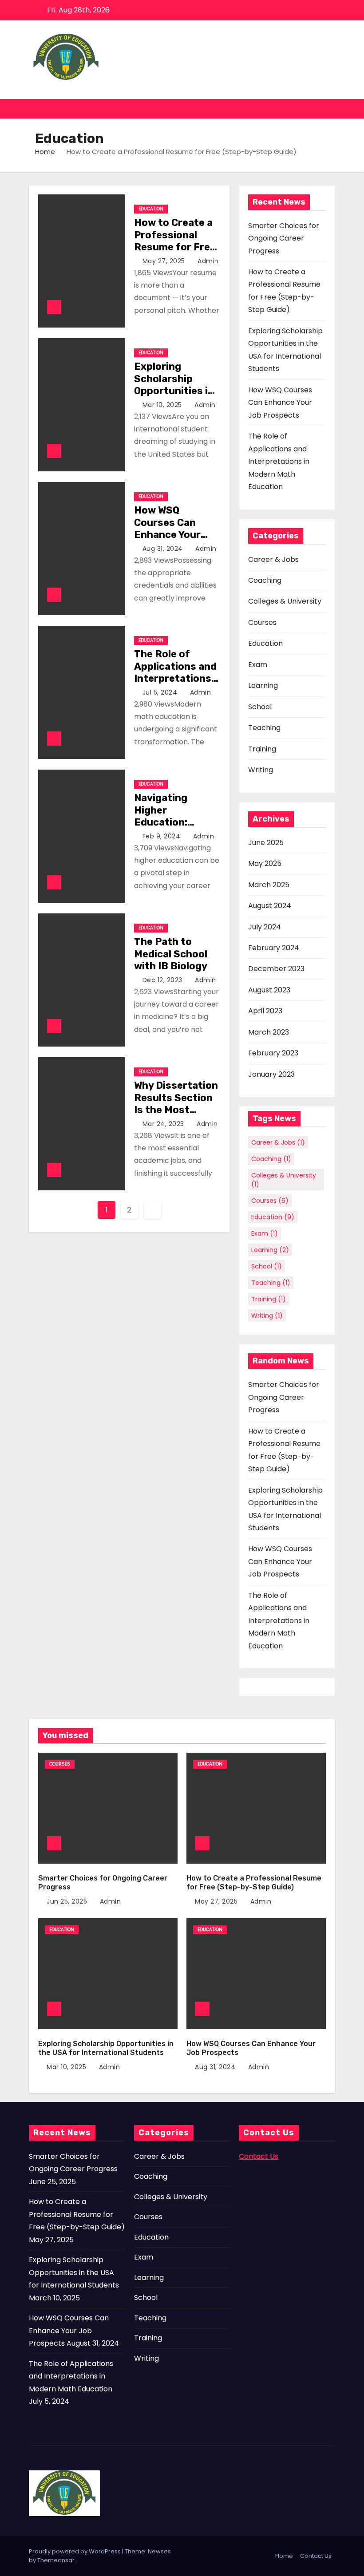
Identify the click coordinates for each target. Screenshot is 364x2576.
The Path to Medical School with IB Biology (171, 954)
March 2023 (269, 1032)
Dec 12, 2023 (164, 980)
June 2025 (266, 843)
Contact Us (316, 2556)
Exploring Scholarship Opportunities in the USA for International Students (174, 397)
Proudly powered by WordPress (75, 2551)
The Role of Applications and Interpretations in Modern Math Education (175, 678)
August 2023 (269, 990)
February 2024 (274, 948)
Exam (258, 665)
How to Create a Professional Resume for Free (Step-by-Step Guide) (175, 247)
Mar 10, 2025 (163, 405)
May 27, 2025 (165, 261)
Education (151, 209)
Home (45, 152)
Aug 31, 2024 (164, 549)
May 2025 (265, 863)
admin (207, 261)
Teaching (264, 728)
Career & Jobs (273, 559)
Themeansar (56, 2560)
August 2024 (270, 906)
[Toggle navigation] (327, 109)
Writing (261, 770)
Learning (263, 685)
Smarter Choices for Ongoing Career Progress (284, 238)
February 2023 (273, 1053)
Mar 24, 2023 (164, 1124)
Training (262, 749)
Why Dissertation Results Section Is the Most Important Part (176, 1104)
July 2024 (265, 927)
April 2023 (265, 1011)
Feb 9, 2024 (162, 836)
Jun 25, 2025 (68, 1901)
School (260, 707)
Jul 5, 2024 (161, 692)
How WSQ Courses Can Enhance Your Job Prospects (170, 529)
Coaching (265, 580)
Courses (262, 622)
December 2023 (276, 969)
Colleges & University (285, 601)
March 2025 (269, 885)
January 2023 (271, 1074)
